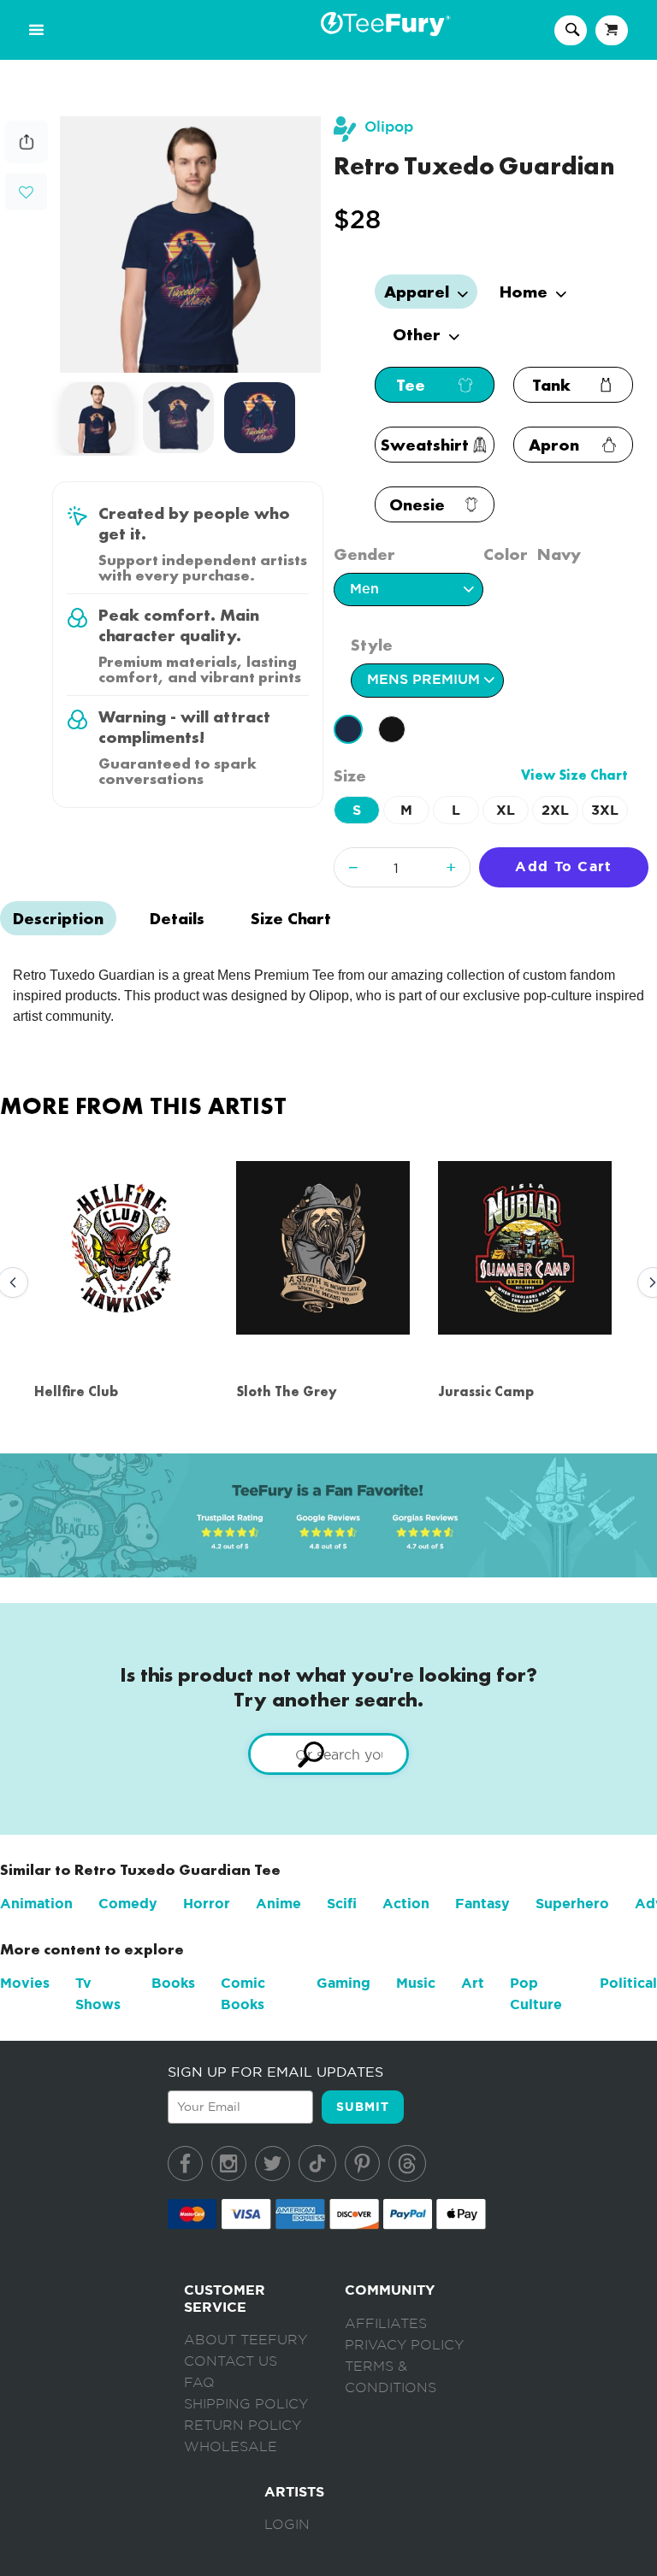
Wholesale (231, 2447)
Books (173, 1983)
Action (406, 1904)
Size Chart (291, 918)
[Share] (27, 159)
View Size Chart (574, 775)
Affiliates (386, 2324)
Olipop (389, 127)
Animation (36, 1904)
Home (526, 292)
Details (177, 918)
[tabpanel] (191, 245)
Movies (25, 1983)
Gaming (343, 1983)
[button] (26, 190)
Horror (207, 1904)
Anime (278, 1904)
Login (287, 2525)
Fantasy (482, 1904)
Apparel (419, 292)
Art (473, 1983)
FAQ (199, 2383)
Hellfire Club (76, 1391)
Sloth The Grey (287, 1391)
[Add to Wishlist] (26, 193)
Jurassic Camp (486, 1391)
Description (58, 918)
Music (416, 1983)
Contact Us (231, 2361)
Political (628, 1983)
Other (419, 334)
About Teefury (246, 2340)
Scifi (342, 1904)
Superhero (572, 1904)
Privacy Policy (404, 2345)
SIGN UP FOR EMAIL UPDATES (275, 2072)
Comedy (128, 1904)
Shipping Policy (246, 2404)
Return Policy (243, 2426)
